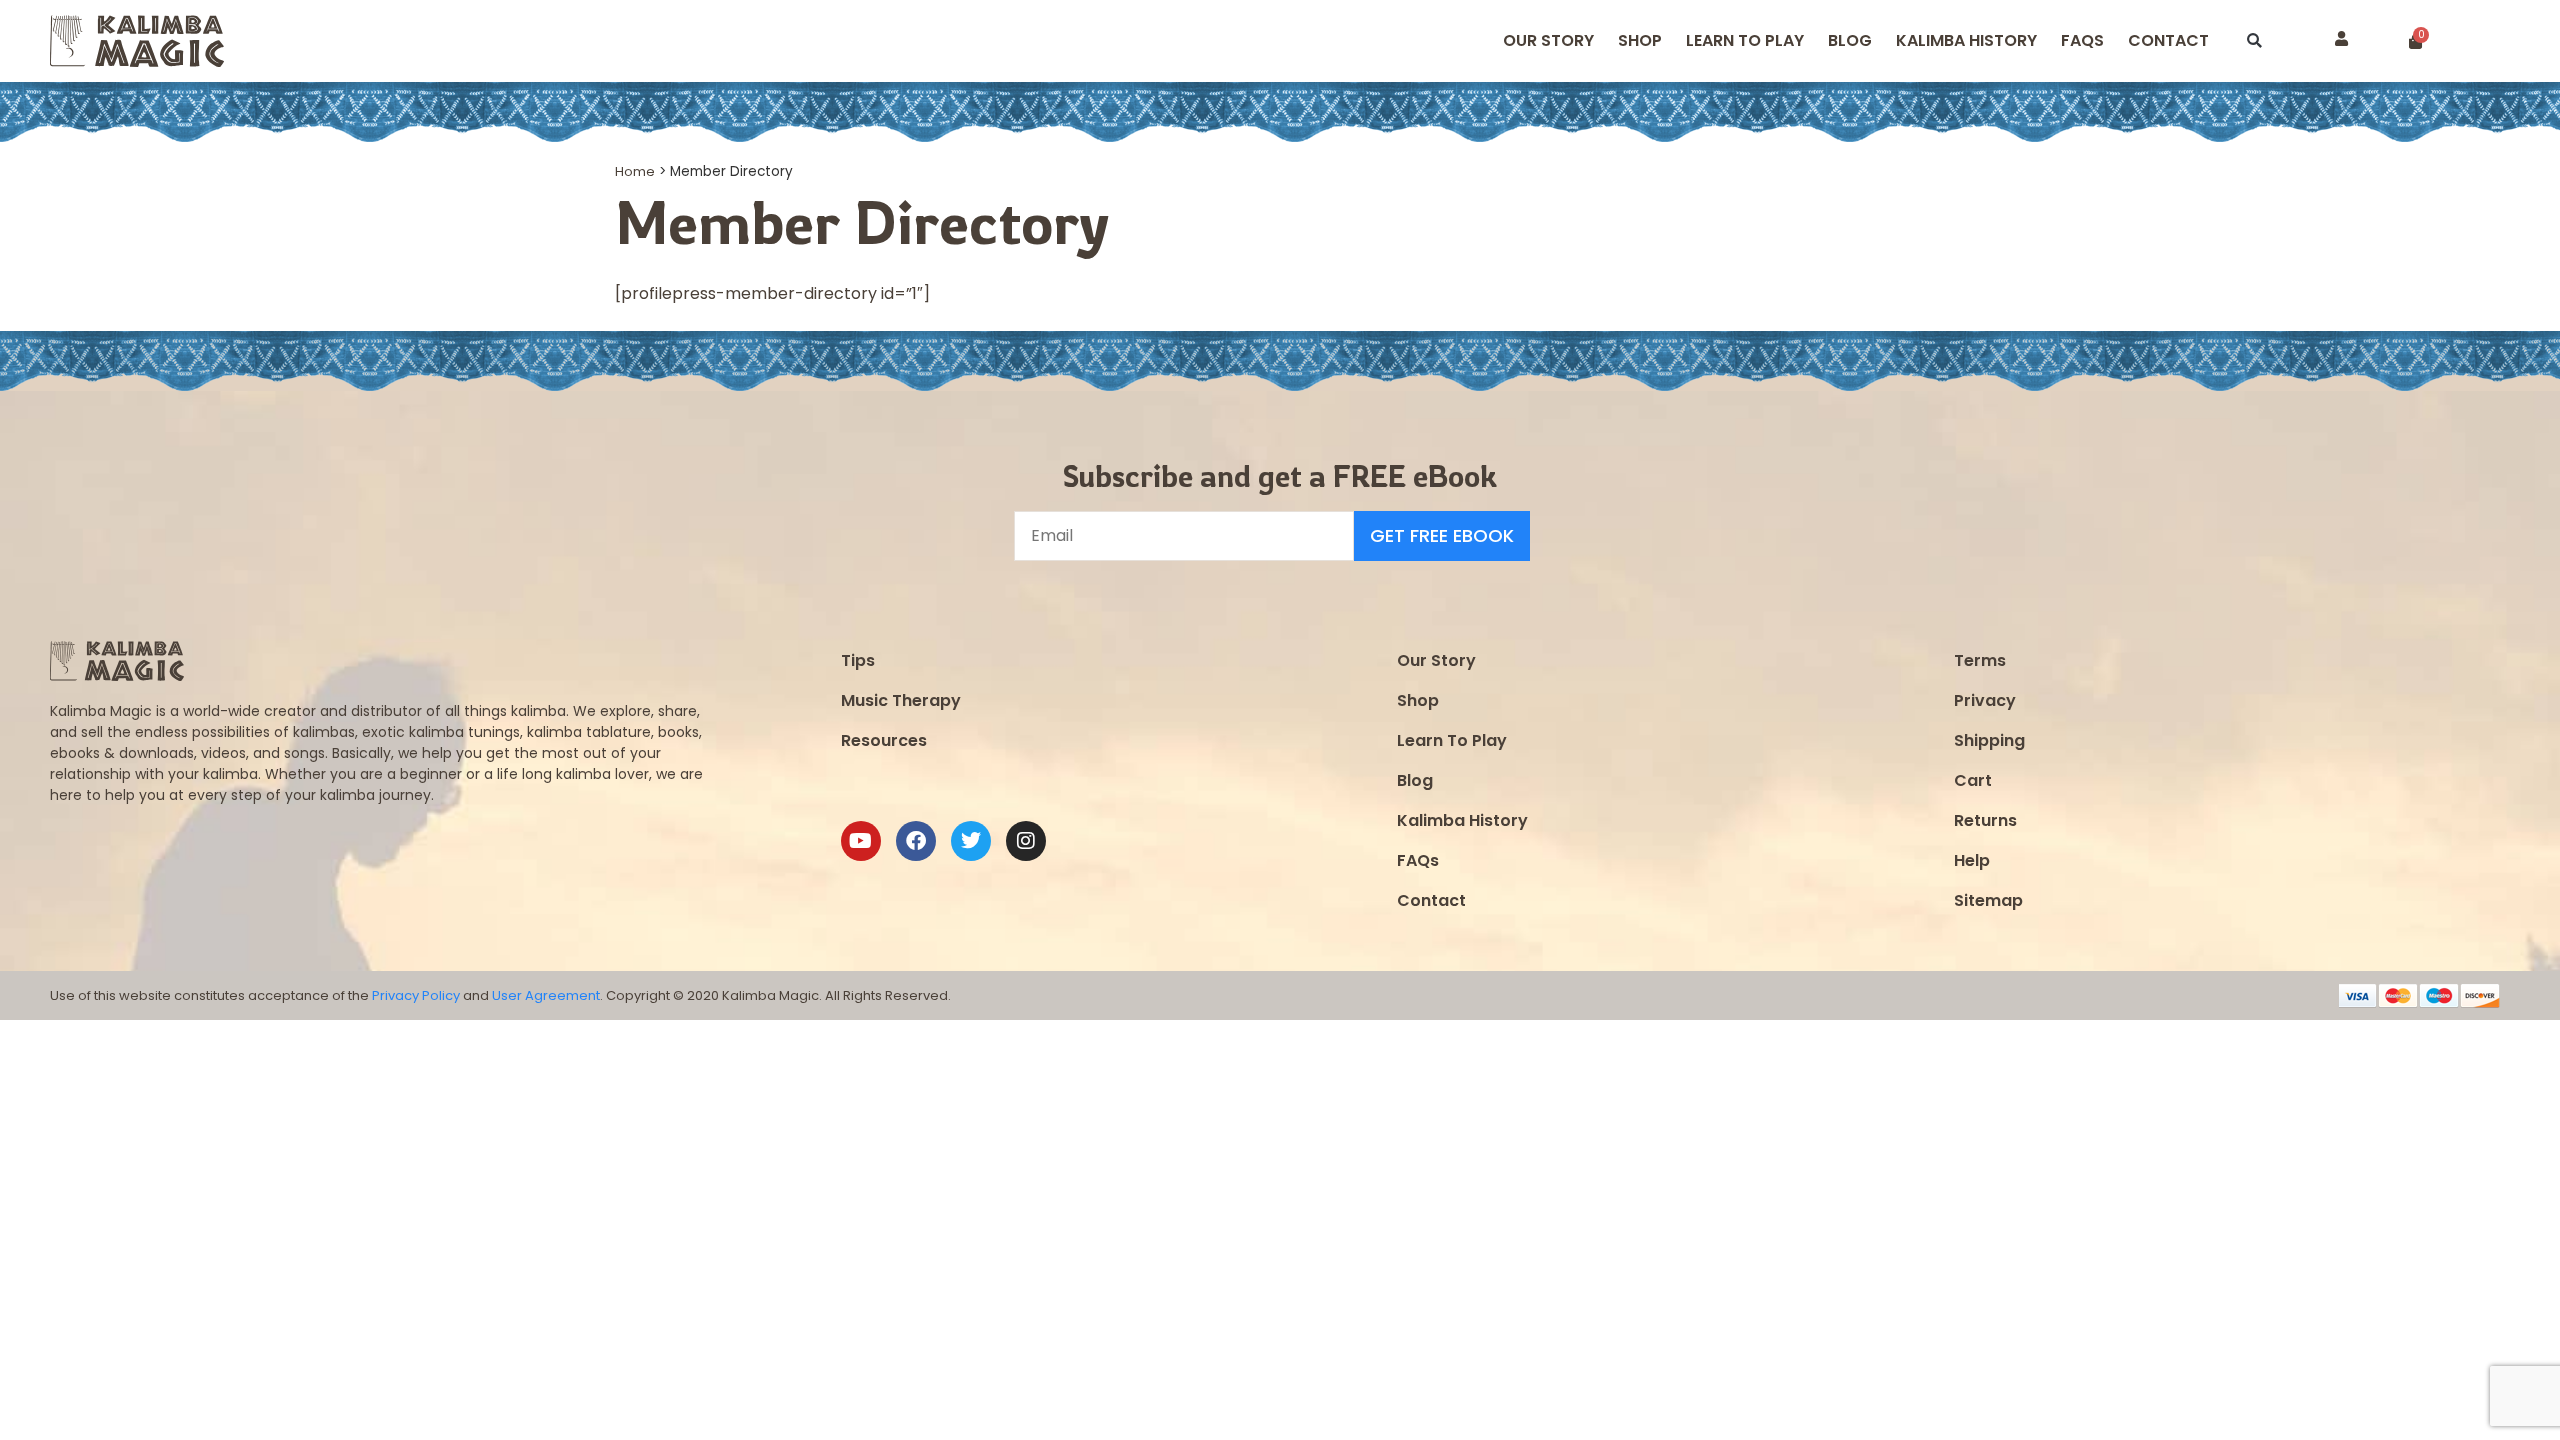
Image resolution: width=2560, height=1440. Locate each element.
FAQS (2082, 40)
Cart (1973, 780)
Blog (1850, 40)
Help (1972, 860)
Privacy (1985, 700)
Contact (2168, 40)
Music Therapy (901, 700)
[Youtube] (861, 841)
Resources (884, 740)
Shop (1640, 40)
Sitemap (1988, 900)
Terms (1980, 660)
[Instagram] (1026, 841)
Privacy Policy (416, 995)
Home (635, 171)
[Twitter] (971, 841)
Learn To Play (1452, 740)
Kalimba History (1966, 40)
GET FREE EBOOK (1442, 535)
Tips (858, 660)
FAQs (1418, 860)
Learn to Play (1745, 40)
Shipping (1989, 740)
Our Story (1548, 40)
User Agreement (546, 995)
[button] (2254, 41)
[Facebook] (916, 841)
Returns (1985, 820)
